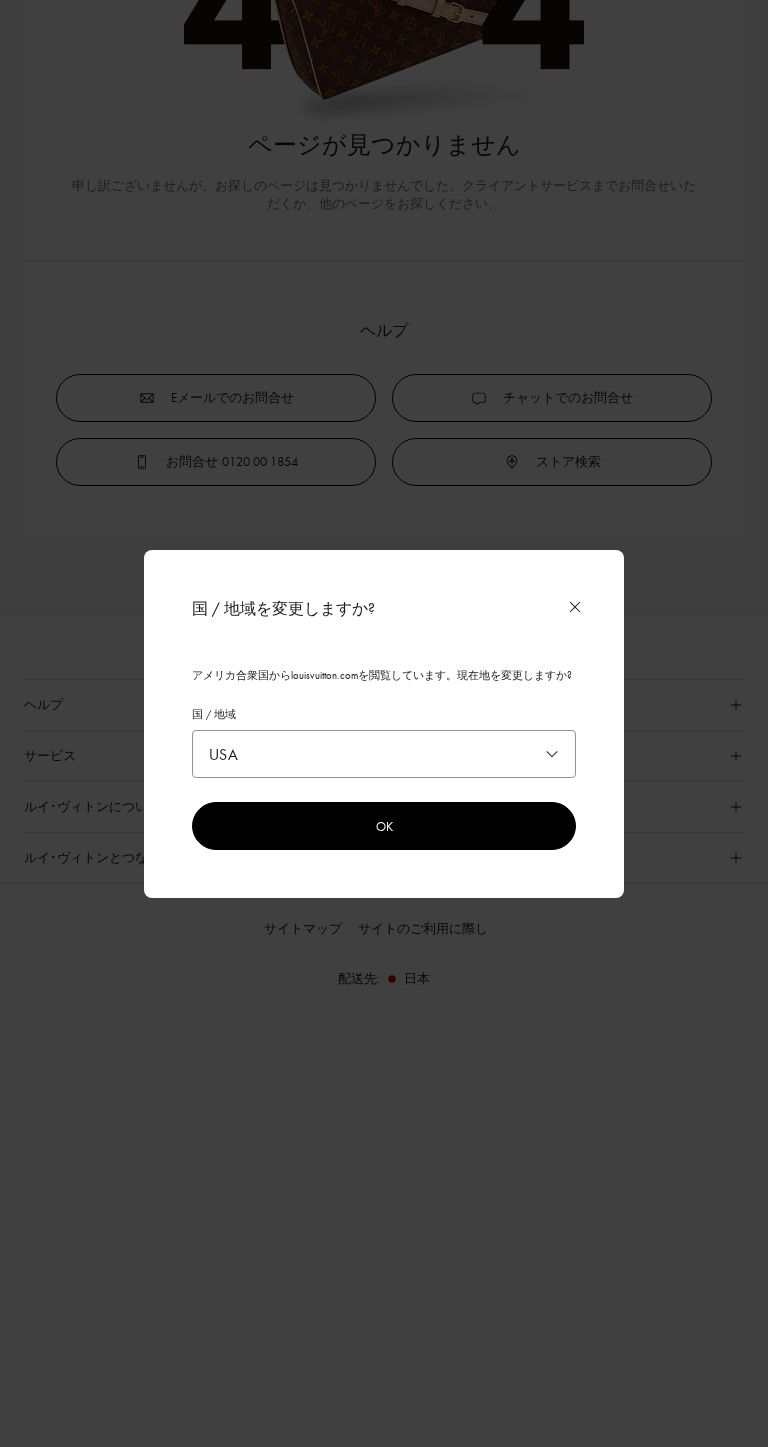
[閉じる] (575, 607)
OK (384, 826)
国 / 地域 (214, 714)
